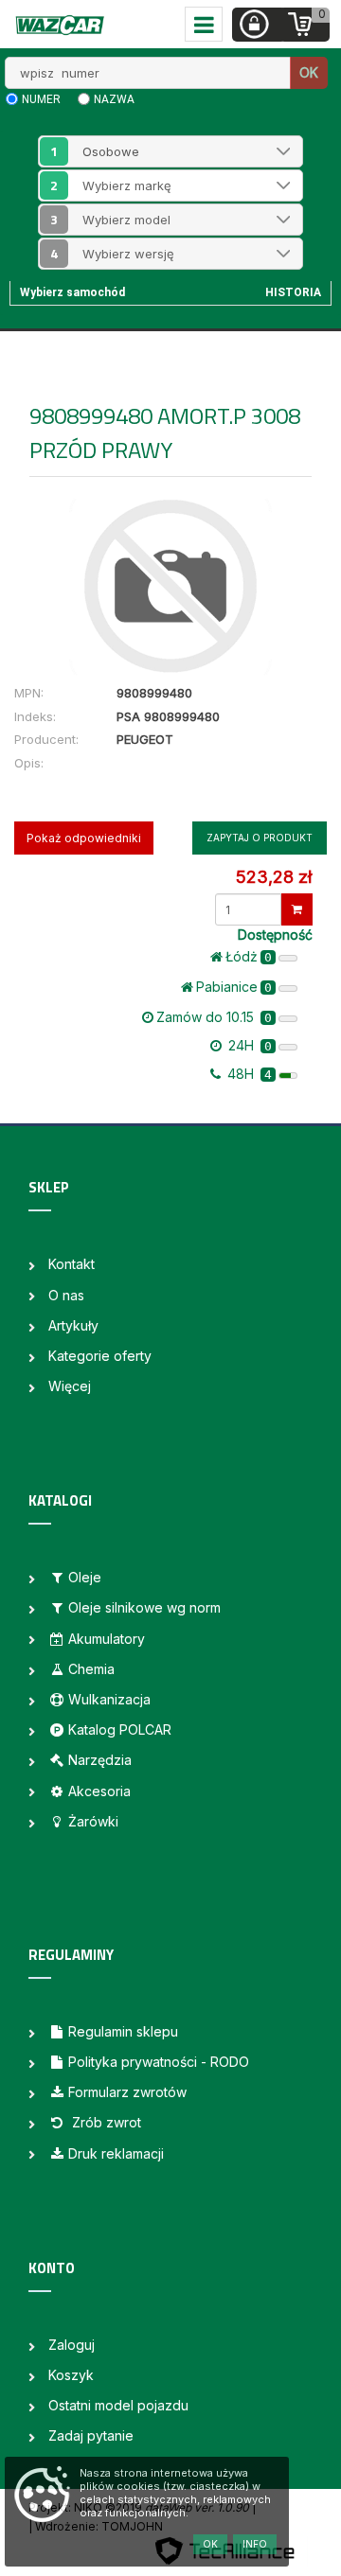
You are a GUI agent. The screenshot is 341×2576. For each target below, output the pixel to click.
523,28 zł (274, 877)
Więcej (70, 1386)
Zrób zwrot (105, 2122)
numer (41, 99)
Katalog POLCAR (120, 1729)
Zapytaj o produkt (260, 838)
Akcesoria (99, 1791)
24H (248, 1045)
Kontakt (72, 1264)
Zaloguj (72, 2345)
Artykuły (73, 1325)
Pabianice (234, 987)
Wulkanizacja (109, 1699)
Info (255, 2544)
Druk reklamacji (116, 2153)
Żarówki (93, 1821)
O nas (66, 1295)
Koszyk (71, 2375)
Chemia (91, 1669)
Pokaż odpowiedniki (84, 838)
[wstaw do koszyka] (297, 909)
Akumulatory (107, 1639)
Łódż (249, 956)
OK (309, 72)
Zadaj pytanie (91, 2435)
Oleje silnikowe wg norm (144, 1607)
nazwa (114, 99)
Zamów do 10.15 (214, 1017)
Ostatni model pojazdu (118, 2405)
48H (248, 1074)
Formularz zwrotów (127, 2092)
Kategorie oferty (100, 1356)
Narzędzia (100, 1760)
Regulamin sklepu (123, 2031)
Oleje (85, 1577)
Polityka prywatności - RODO (159, 2062)
